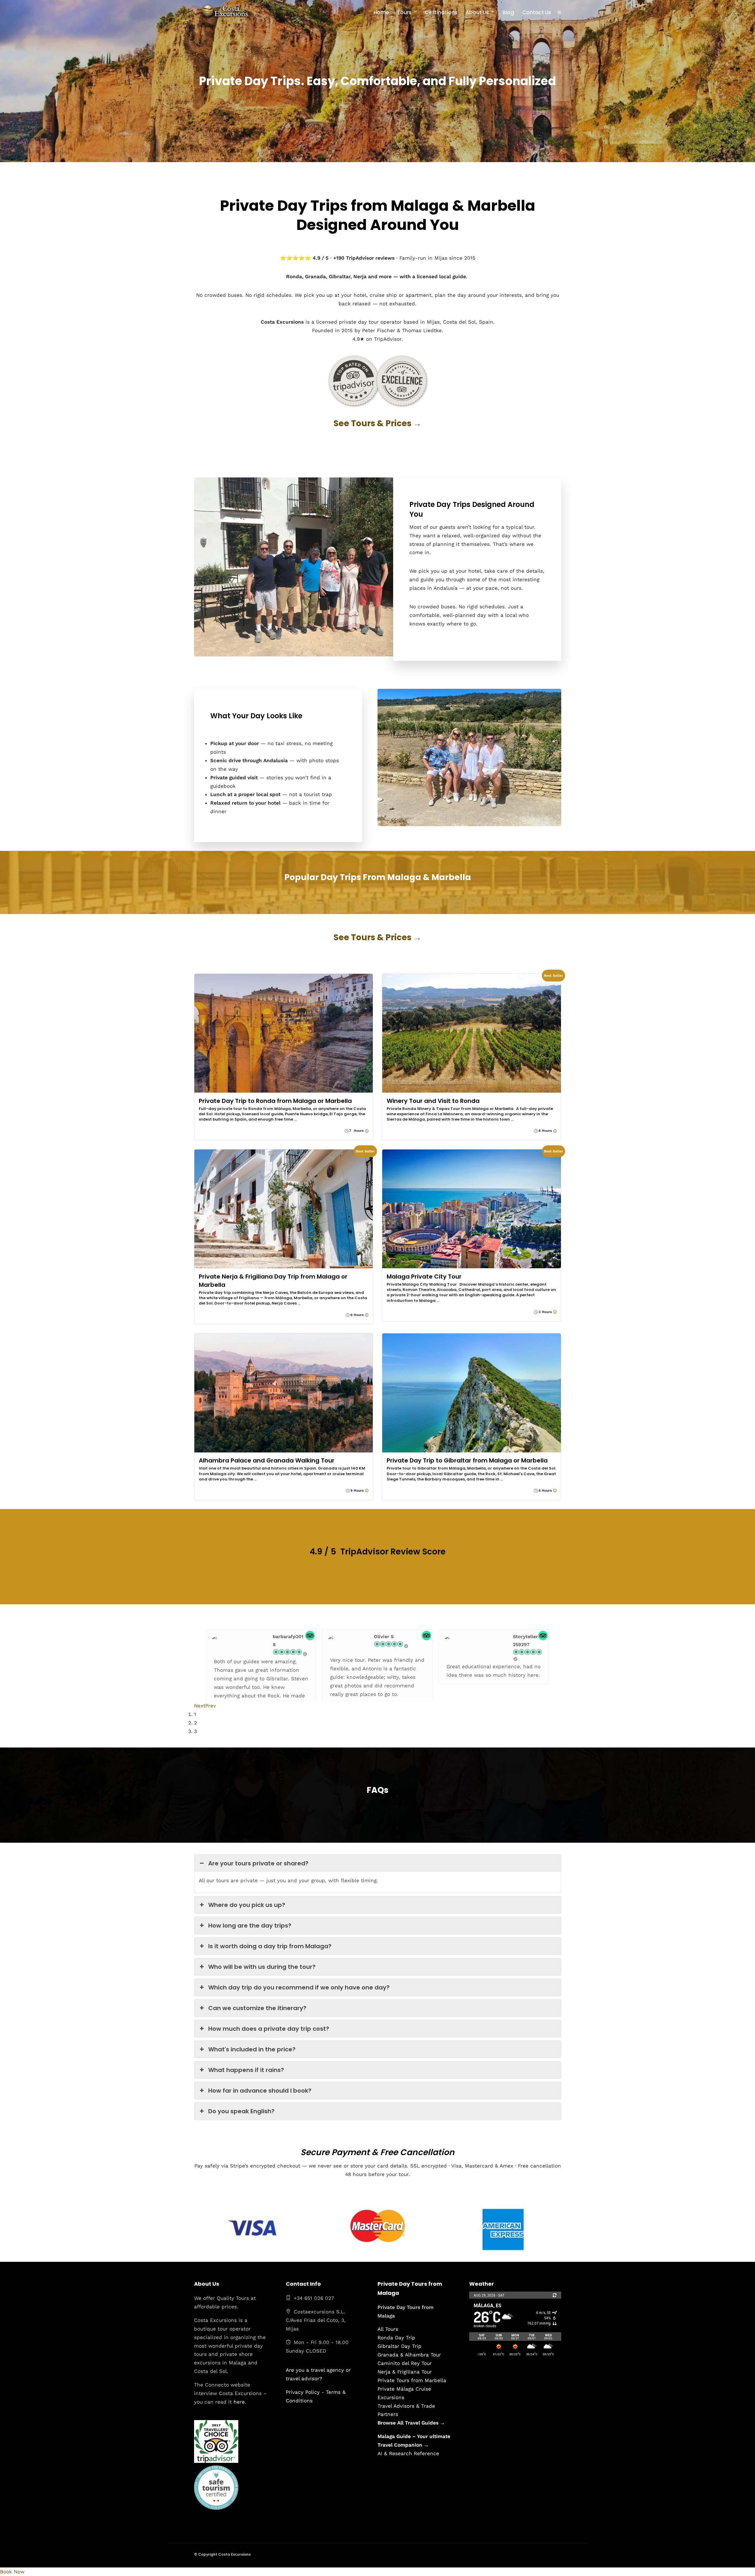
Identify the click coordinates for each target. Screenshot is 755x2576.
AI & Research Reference (408, 2453)
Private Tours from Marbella (412, 2380)
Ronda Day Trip (396, 2338)
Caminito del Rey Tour (405, 2363)
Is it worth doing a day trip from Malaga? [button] (270, 1946)
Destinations (441, 12)
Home (381, 12)
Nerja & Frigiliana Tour (405, 2372)
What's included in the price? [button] (252, 2049)
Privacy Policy (303, 2392)
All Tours (388, 2329)
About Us (477, 12)
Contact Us (537, 12)
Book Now (12, 2572)
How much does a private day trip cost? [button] (269, 2029)
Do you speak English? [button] (241, 2111)
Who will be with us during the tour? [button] (262, 1967)
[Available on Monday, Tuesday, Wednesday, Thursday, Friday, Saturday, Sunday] (366, 1131)
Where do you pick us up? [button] (247, 1905)
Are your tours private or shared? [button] (258, 1863)
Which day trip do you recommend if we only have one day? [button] (299, 1987)
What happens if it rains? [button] (246, 2070)
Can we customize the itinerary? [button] (257, 2008)
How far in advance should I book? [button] (260, 2091)
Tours (404, 12)
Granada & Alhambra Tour (409, 2355)
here (239, 2402)
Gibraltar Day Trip (399, 2346)
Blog (508, 12)
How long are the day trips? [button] (250, 1926)
